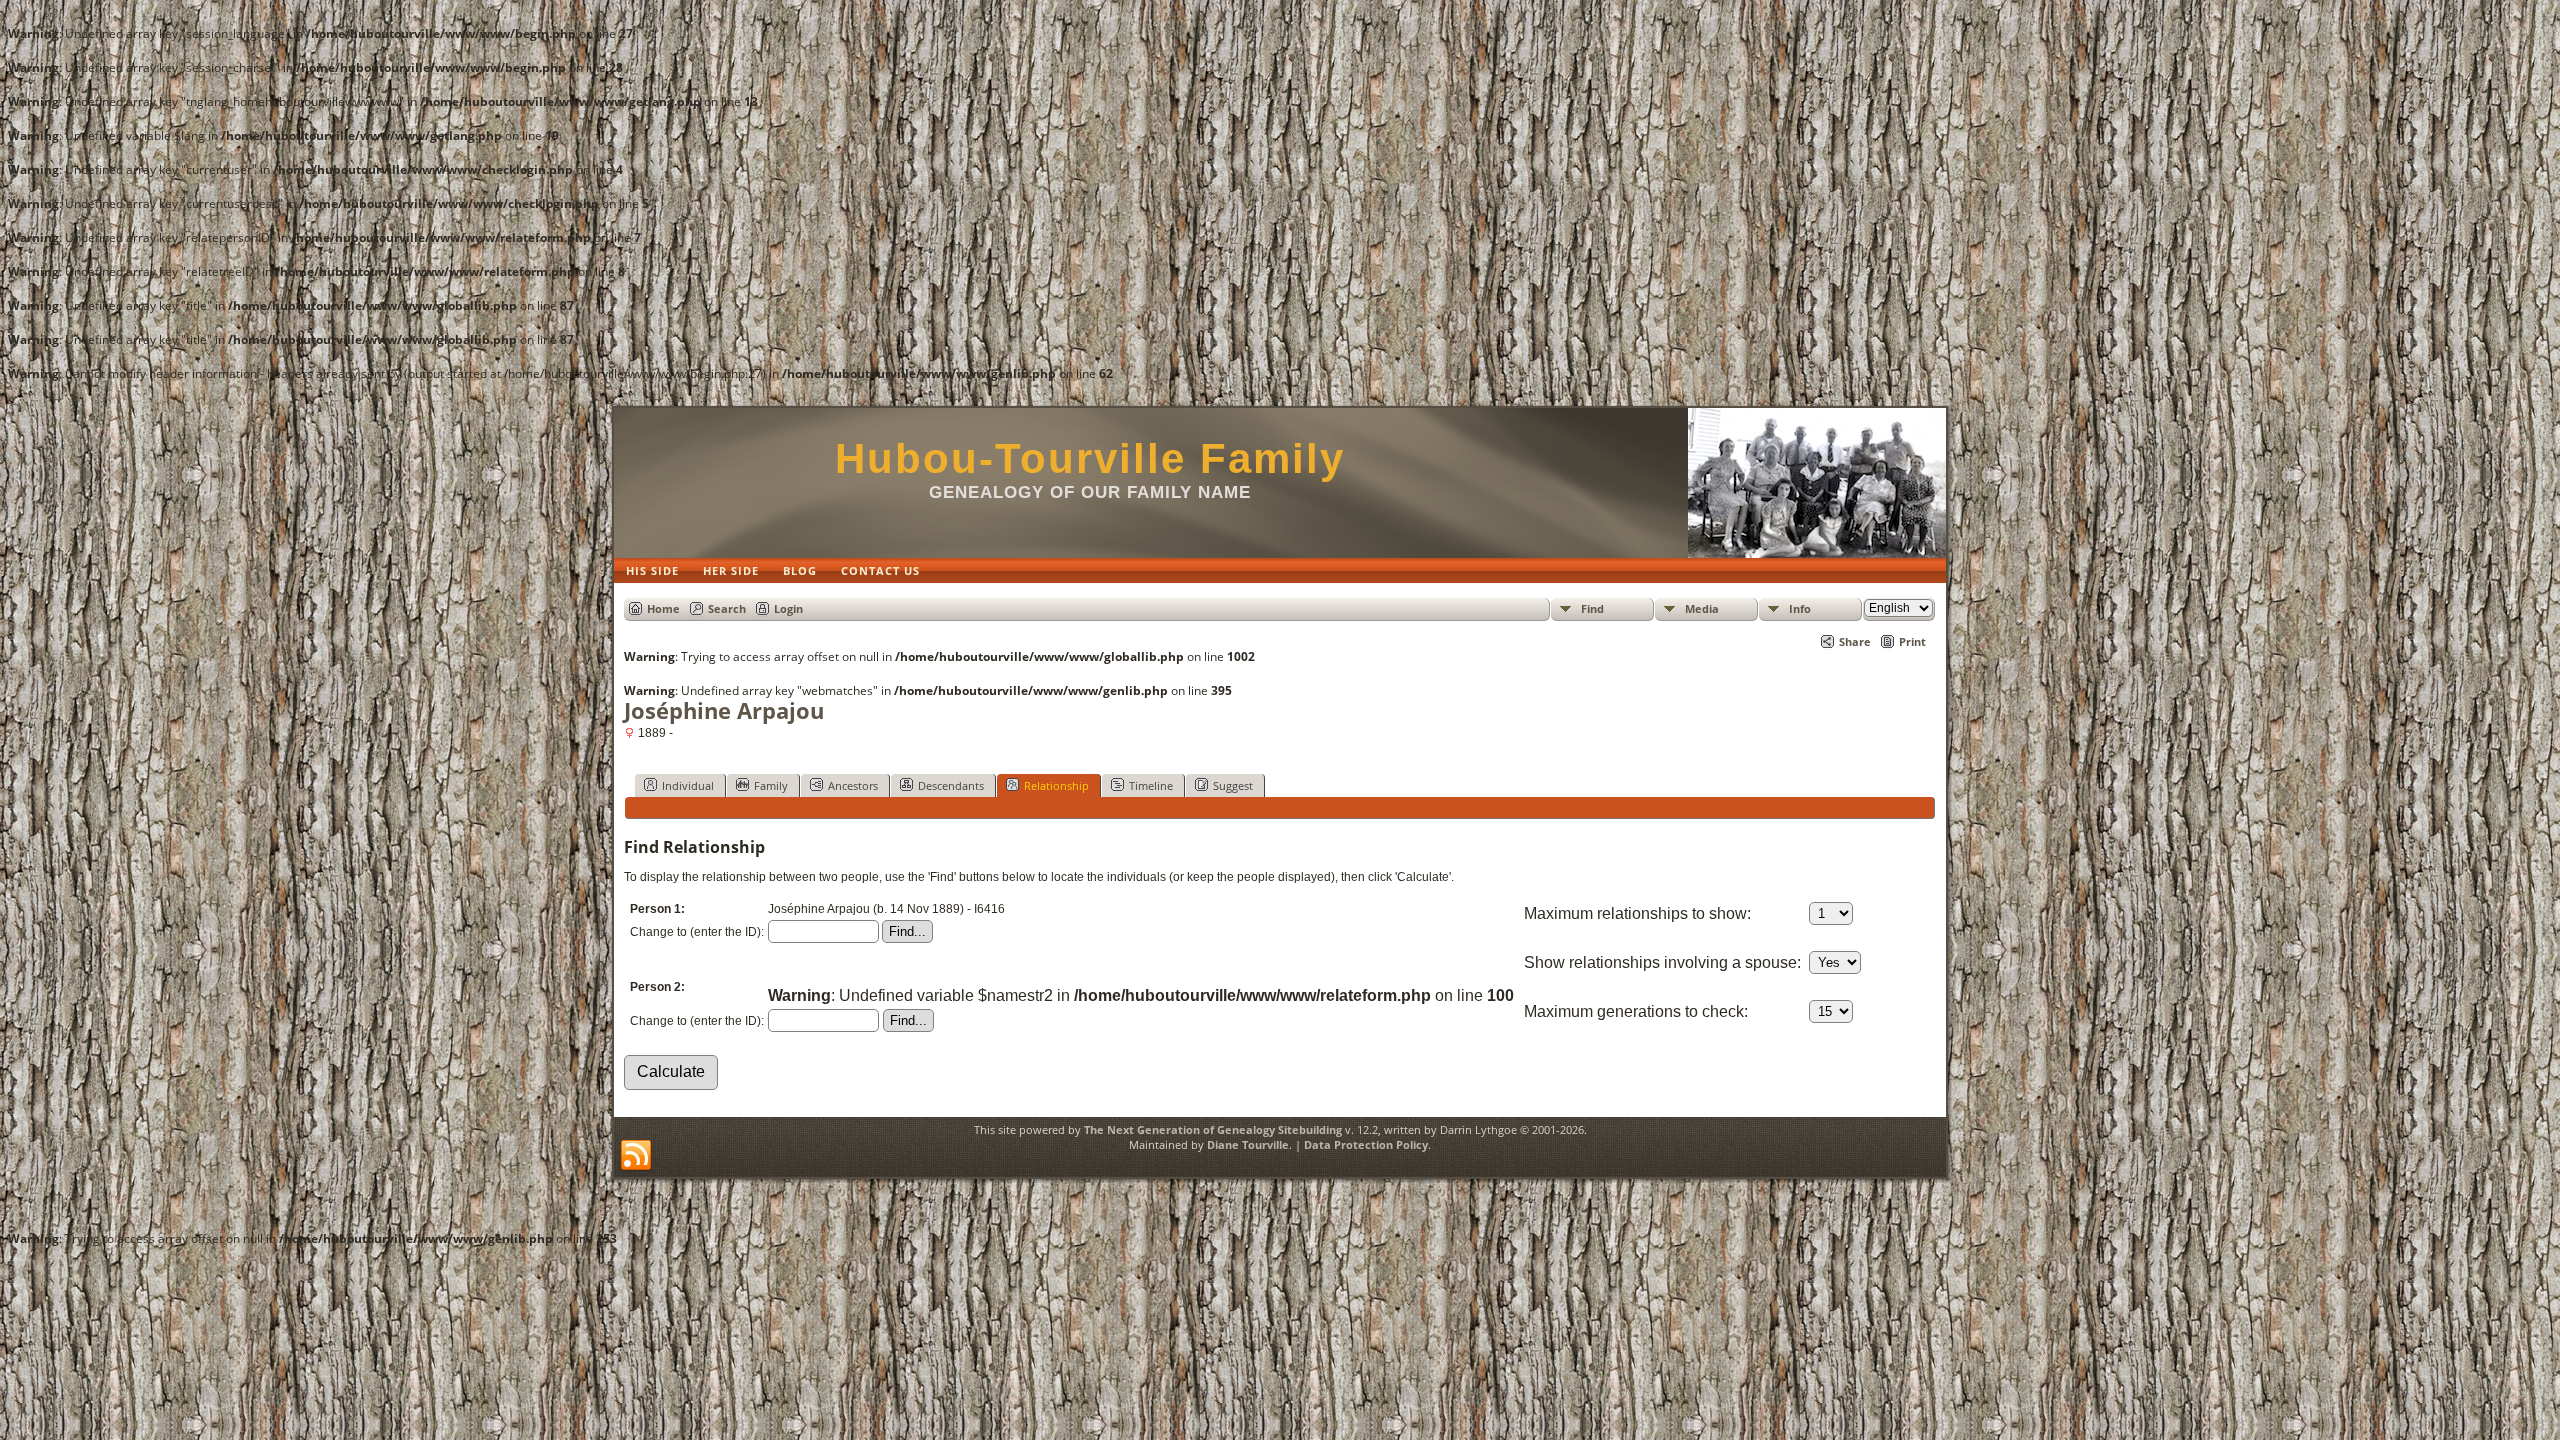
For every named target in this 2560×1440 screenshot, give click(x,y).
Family (771, 785)
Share (1855, 641)
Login (788, 608)
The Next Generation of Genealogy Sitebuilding (1213, 1129)
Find (1592, 608)
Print (1912, 641)
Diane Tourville (1248, 1144)
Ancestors (853, 785)
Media (1702, 608)
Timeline (1151, 785)
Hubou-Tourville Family (1090, 458)
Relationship (1056, 785)
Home (663, 608)
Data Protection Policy (1366, 1144)
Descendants (951, 785)
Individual (688, 785)
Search (727, 608)
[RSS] (636, 1156)
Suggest (1233, 785)
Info (1800, 608)
